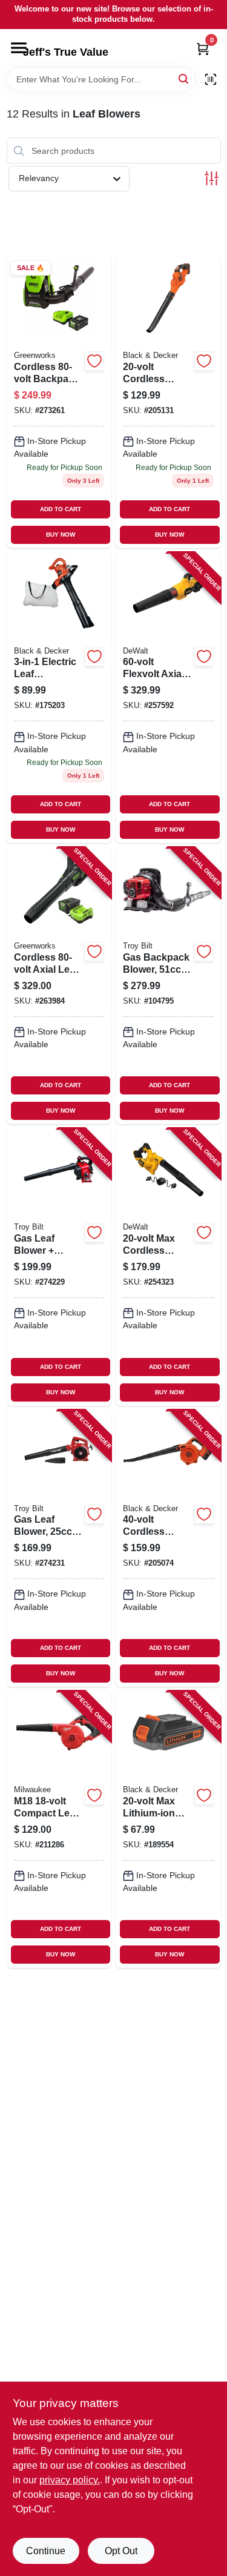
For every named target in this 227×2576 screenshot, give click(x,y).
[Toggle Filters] (212, 178)
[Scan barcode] (211, 79)
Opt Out (121, 2551)
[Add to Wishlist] (94, 361)
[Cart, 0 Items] (203, 49)
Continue (46, 2551)
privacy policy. (70, 2480)
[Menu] (19, 48)
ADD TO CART (61, 509)
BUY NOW (61, 535)
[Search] (184, 78)
